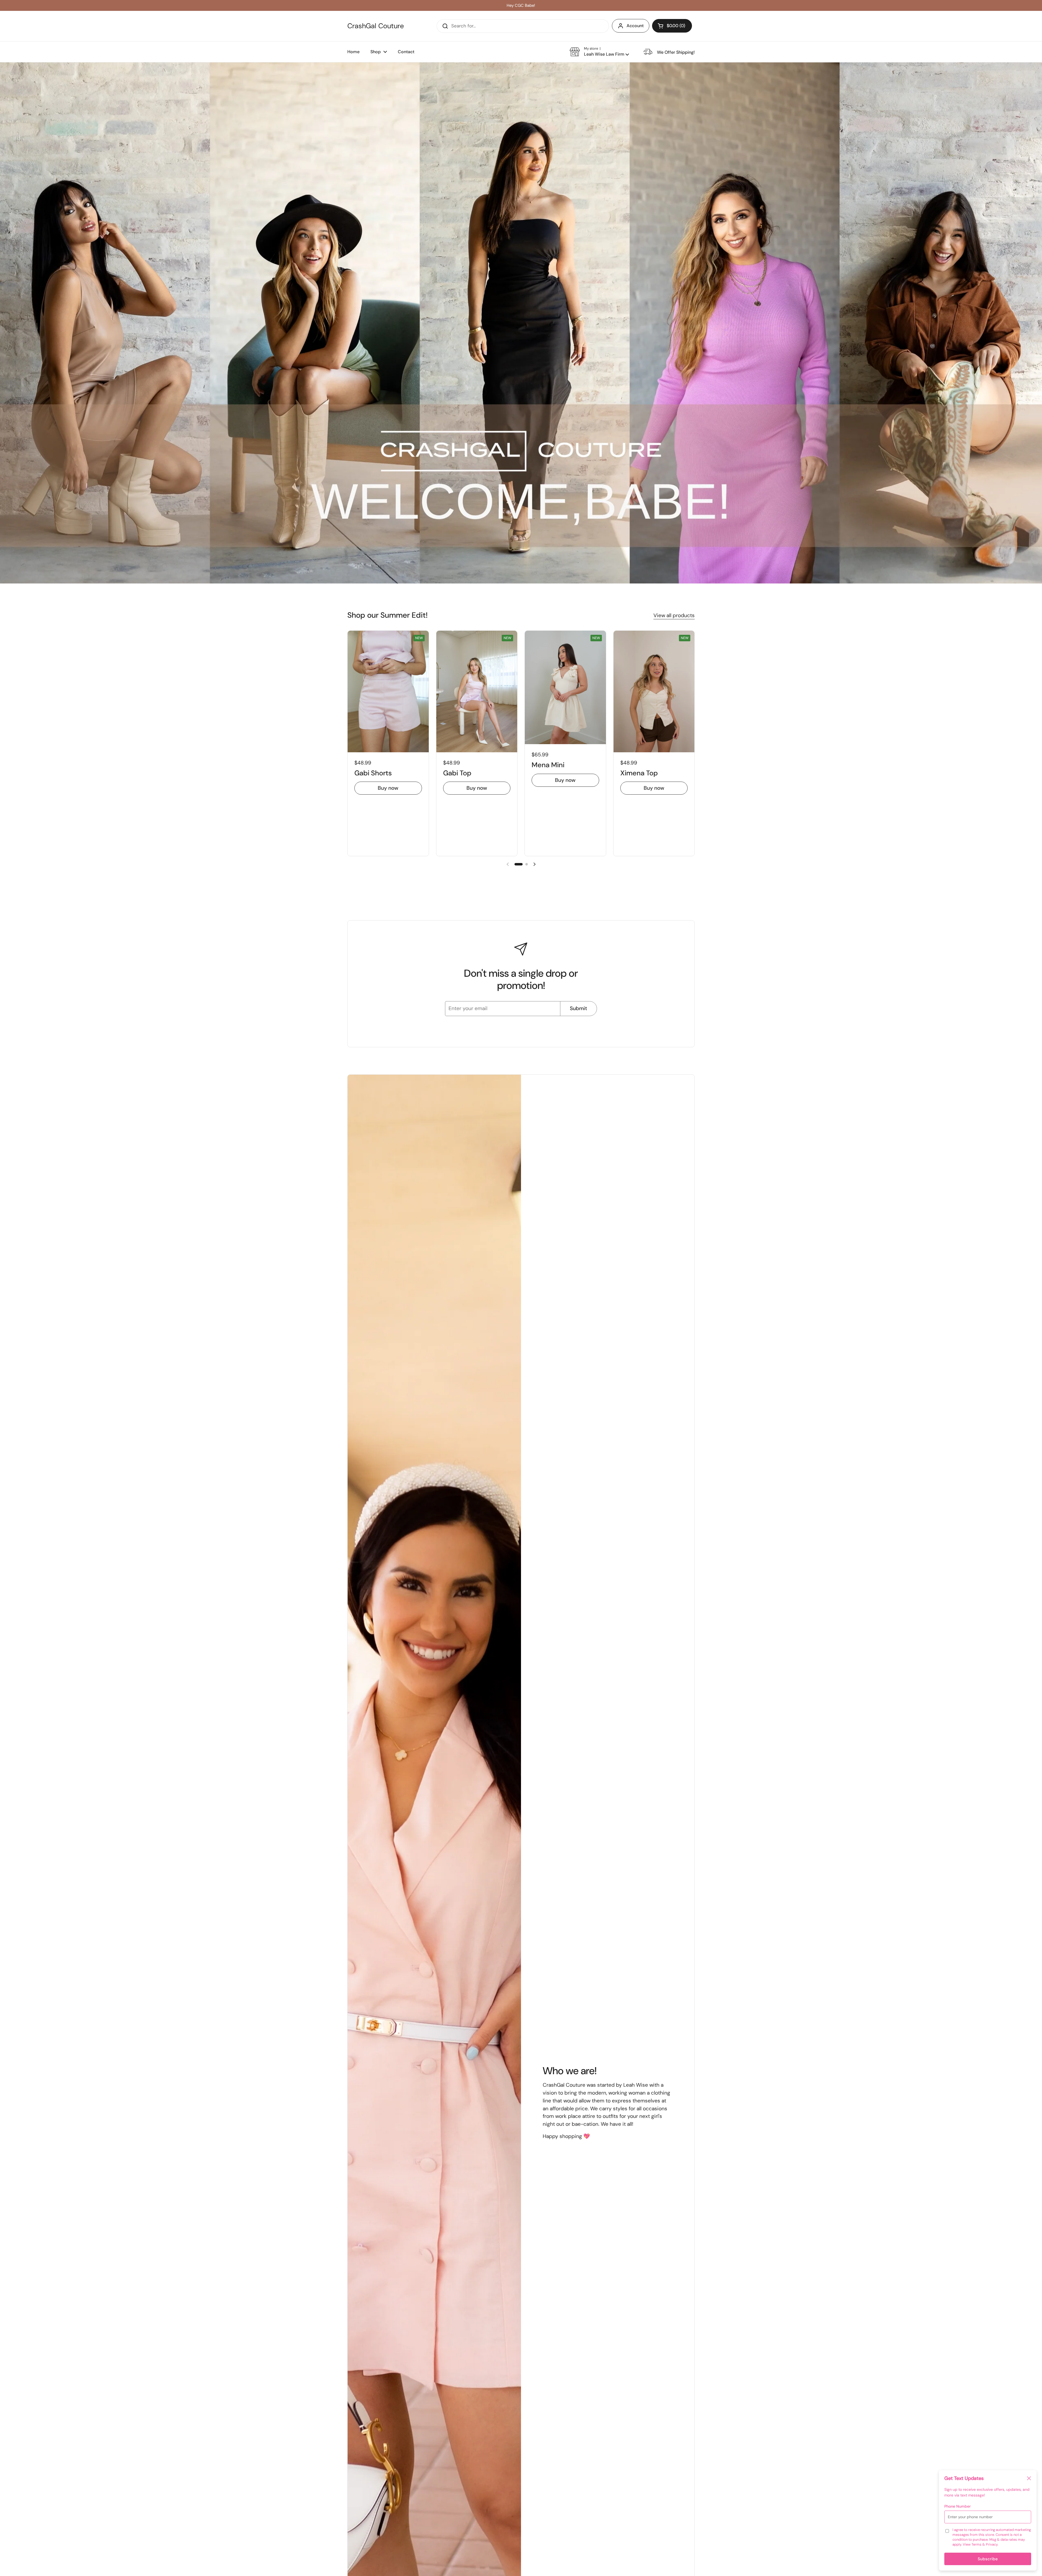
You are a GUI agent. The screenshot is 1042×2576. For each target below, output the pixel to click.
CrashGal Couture (376, 26)
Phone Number (957, 2506)
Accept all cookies (989, 2556)
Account (635, 26)
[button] (672, 26)
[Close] (1029, 2479)
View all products (674, 615)
